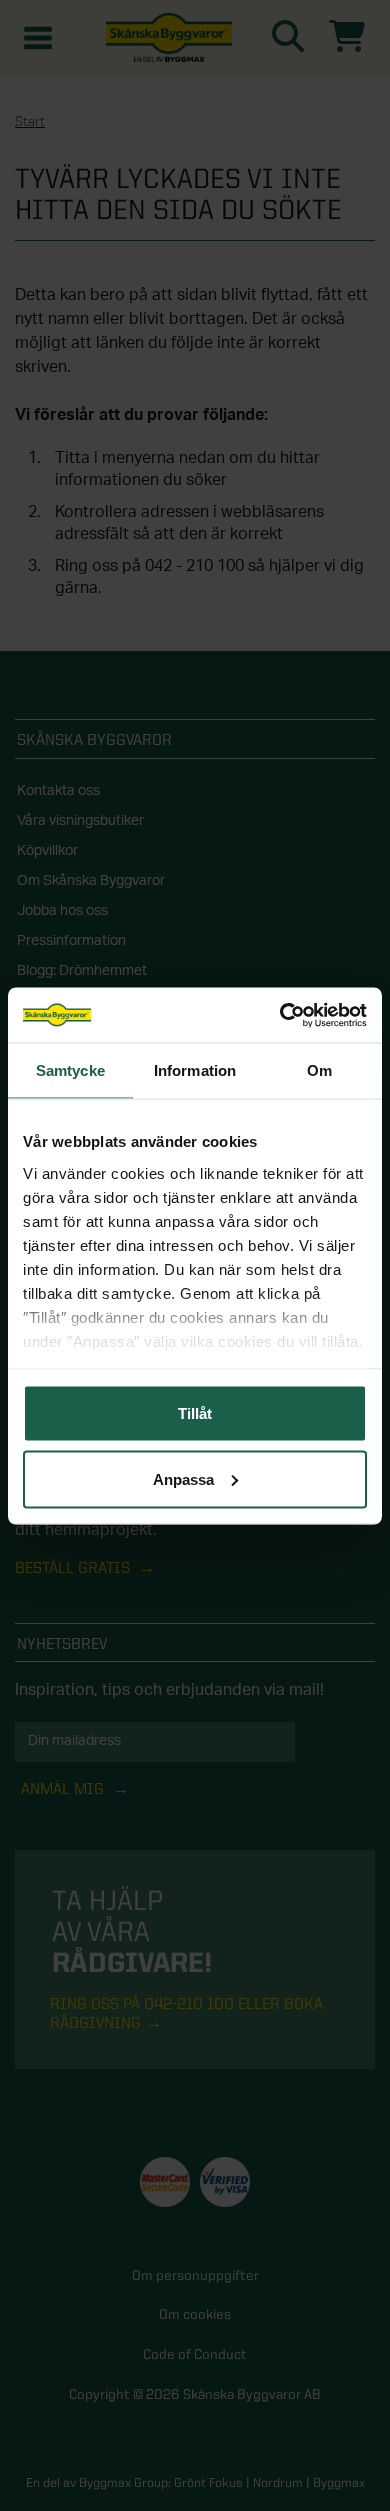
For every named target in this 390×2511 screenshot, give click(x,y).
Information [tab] (195, 1070)
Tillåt (195, 1413)
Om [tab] (319, 1070)
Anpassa (183, 1478)
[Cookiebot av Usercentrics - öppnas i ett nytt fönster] (280, 1015)
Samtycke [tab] (70, 1070)
